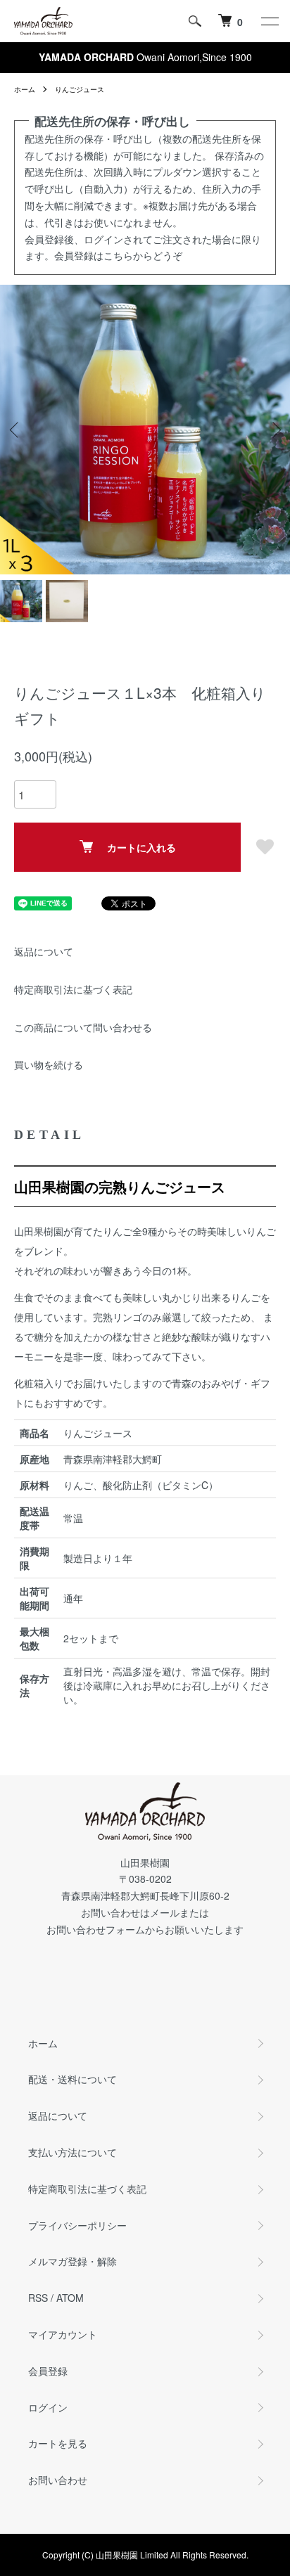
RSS (38, 2298)
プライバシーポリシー (77, 2225)
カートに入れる (141, 847)
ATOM (70, 2298)
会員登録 (48, 2371)
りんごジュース (80, 89)
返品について (44, 951)
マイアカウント (63, 2334)
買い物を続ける (49, 1064)
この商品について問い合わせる (83, 1027)
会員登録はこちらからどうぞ (118, 255)
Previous (16, 430)
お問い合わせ (58, 2480)
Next (274, 430)
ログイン (48, 2407)
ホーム (25, 89)
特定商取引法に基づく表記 (73, 989)
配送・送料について (72, 2079)
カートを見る (58, 2443)
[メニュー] (269, 21)
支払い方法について (72, 2152)
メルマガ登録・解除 (72, 2261)
